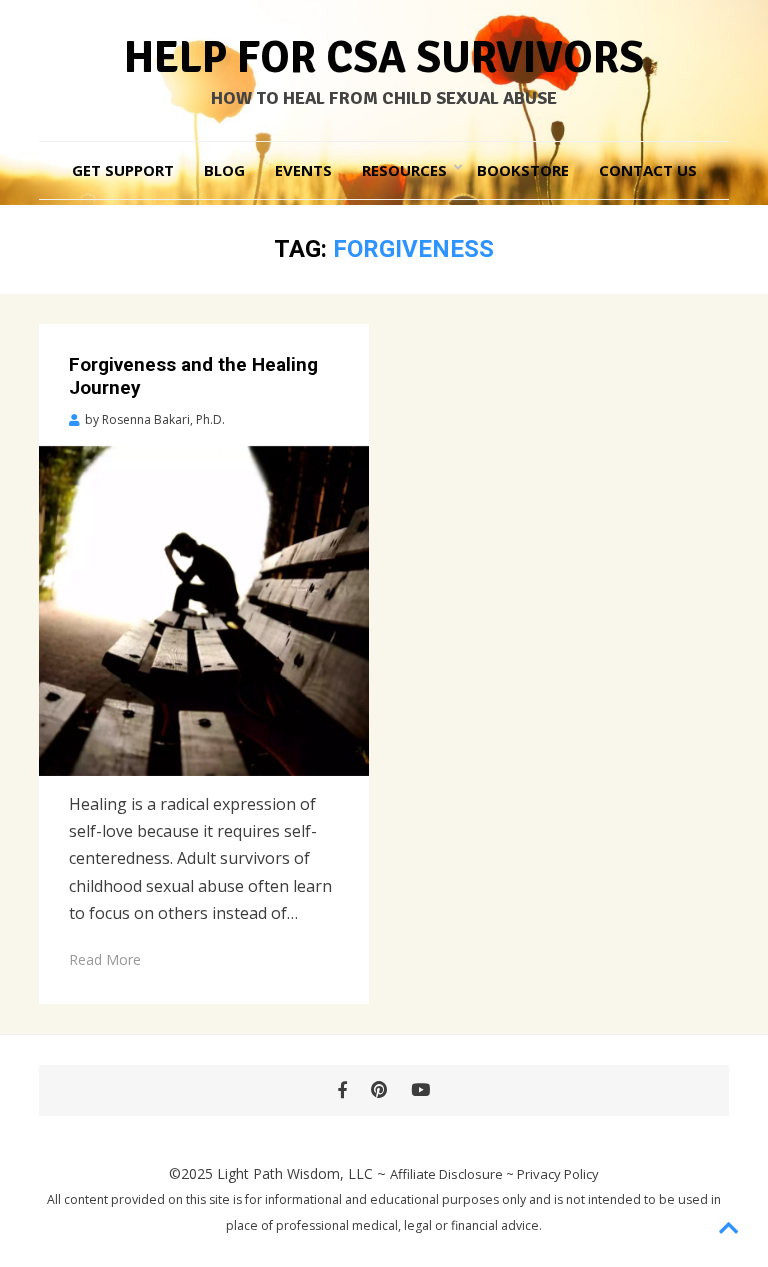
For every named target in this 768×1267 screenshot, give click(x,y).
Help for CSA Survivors (384, 58)
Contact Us (648, 170)
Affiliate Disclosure (446, 1174)
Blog (224, 170)
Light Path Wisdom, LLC (295, 1173)
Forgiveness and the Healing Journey (193, 376)
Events (303, 170)
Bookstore (523, 170)
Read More (105, 959)
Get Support (123, 170)
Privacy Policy (558, 1174)
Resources (404, 170)
